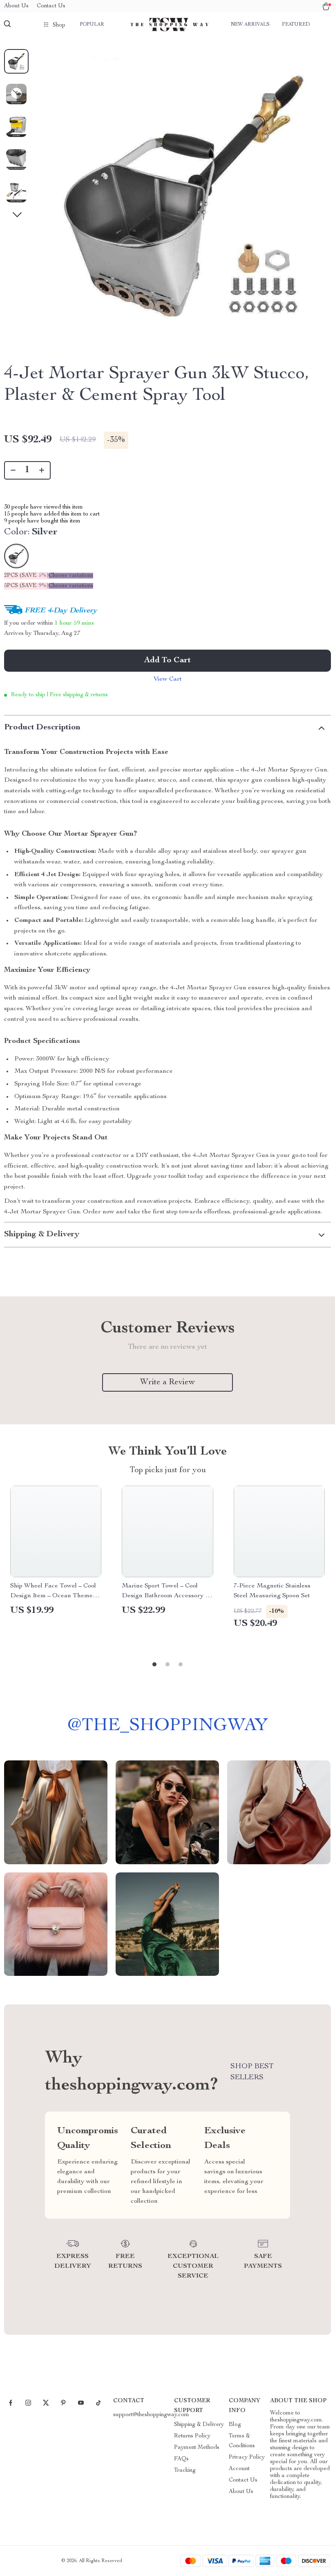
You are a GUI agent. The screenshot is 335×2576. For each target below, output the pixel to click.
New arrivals (250, 25)
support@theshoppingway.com (151, 2415)
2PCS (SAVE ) (26, 576)
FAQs (181, 2459)
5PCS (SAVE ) (26, 586)
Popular (92, 25)
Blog (235, 2425)
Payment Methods (197, 2448)
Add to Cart (167, 661)
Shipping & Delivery (199, 2425)
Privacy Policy (247, 2457)
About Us (16, 6)
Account (239, 2469)
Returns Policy (192, 2436)
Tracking (185, 2471)
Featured (296, 25)
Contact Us (51, 6)
